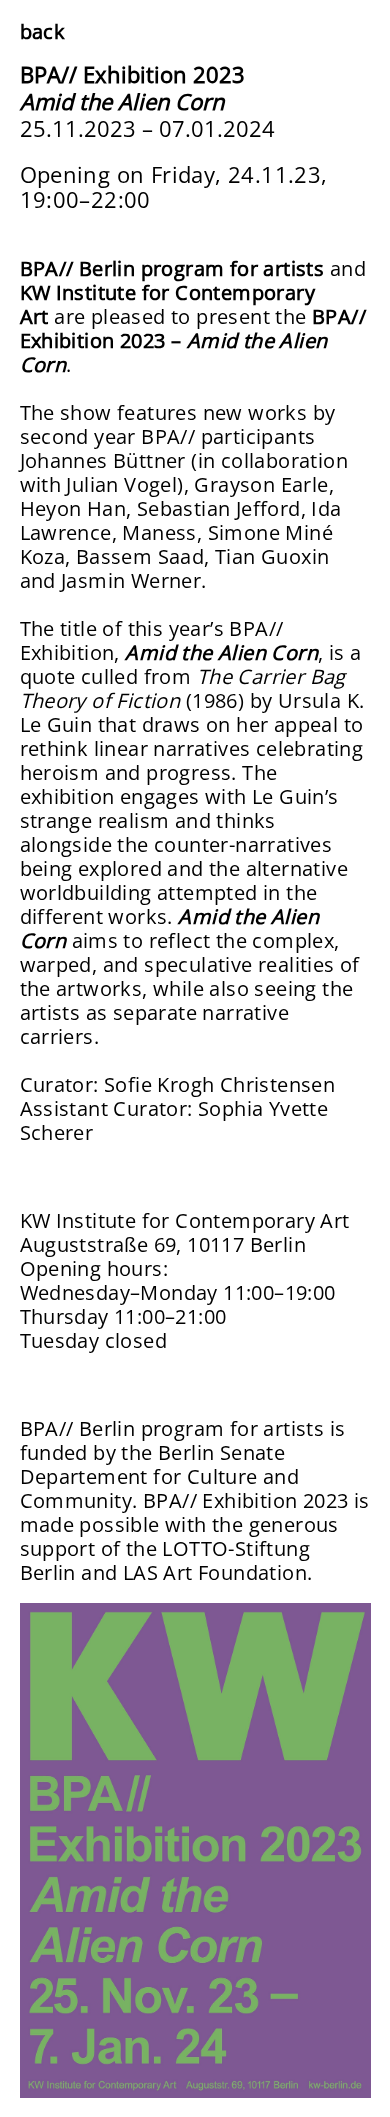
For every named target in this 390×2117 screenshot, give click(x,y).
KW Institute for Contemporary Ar (181, 1220)
